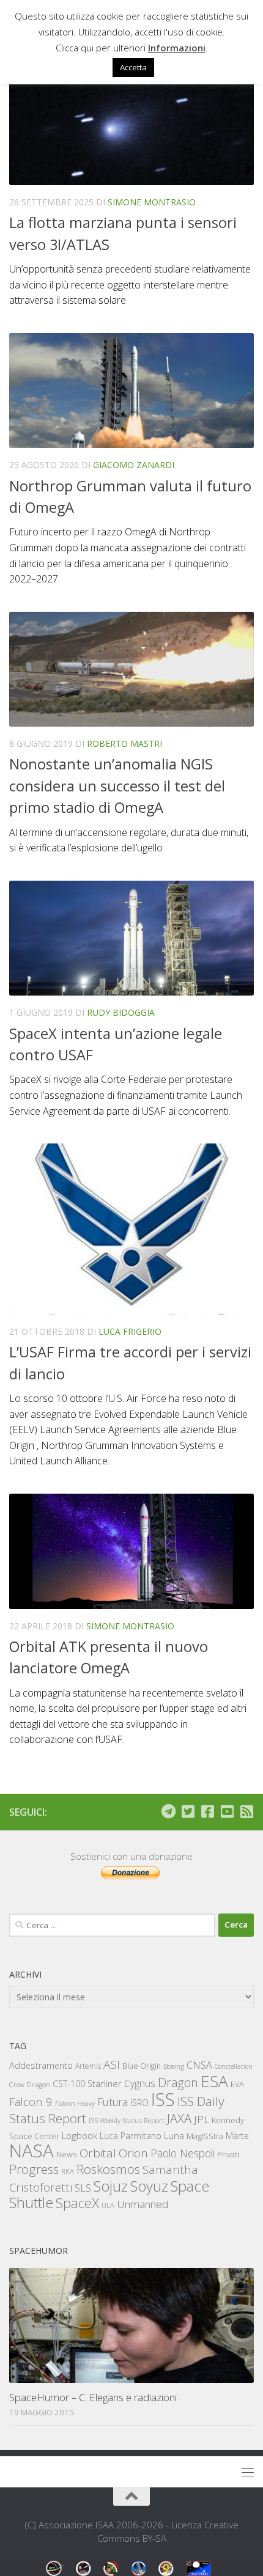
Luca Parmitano (131, 2136)
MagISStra (205, 2136)
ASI (112, 2064)
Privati (228, 2154)
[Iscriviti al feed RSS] (246, 1811)
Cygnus (140, 2083)
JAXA (179, 2119)
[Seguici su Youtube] (227, 1811)
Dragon (178, 2082)
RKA (68, 2171)
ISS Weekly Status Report (127, 2120)
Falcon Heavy (75, 2103)
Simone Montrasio (152, 202)
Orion (133, 2153)
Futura (113, 2102)
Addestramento (41, 2065)
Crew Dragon (30, 2084)
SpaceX (77, 2203)
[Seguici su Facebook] (207, 1811)
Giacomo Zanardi (134, 465)
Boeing (174, 2066)
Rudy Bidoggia (121, 1012)
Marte (237, 2136)
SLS (83, 2188)
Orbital (98, 2153)
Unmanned (143, 2204)
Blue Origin (142, 2066)
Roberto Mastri (124, 743)
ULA (108, 2205)
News (67, 2154)
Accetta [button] (133, 67)
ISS (163, 2099)
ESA (214, 2081)
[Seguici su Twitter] (188, 1811)
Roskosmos (108, 2169)
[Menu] (248, 2472)
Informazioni (177, 48)
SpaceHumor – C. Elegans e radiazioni (93, 2397)
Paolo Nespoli (183, 2153)
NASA (31, 2151)
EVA (237, 2084)
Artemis (88, 2066)
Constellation (234, 2066)
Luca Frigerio (130, 1331)
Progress (34, 2169)
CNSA (199, 2065)
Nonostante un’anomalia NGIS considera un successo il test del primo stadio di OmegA (117, 786)
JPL (202, 2119)
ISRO (139, 2103)
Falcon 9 (31, 2101)
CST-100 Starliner (87, 2084)
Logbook (80, 2136)
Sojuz (111, 2186)
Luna (174, 2135)
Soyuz (149, 2186)
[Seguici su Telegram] (168, 1811)
